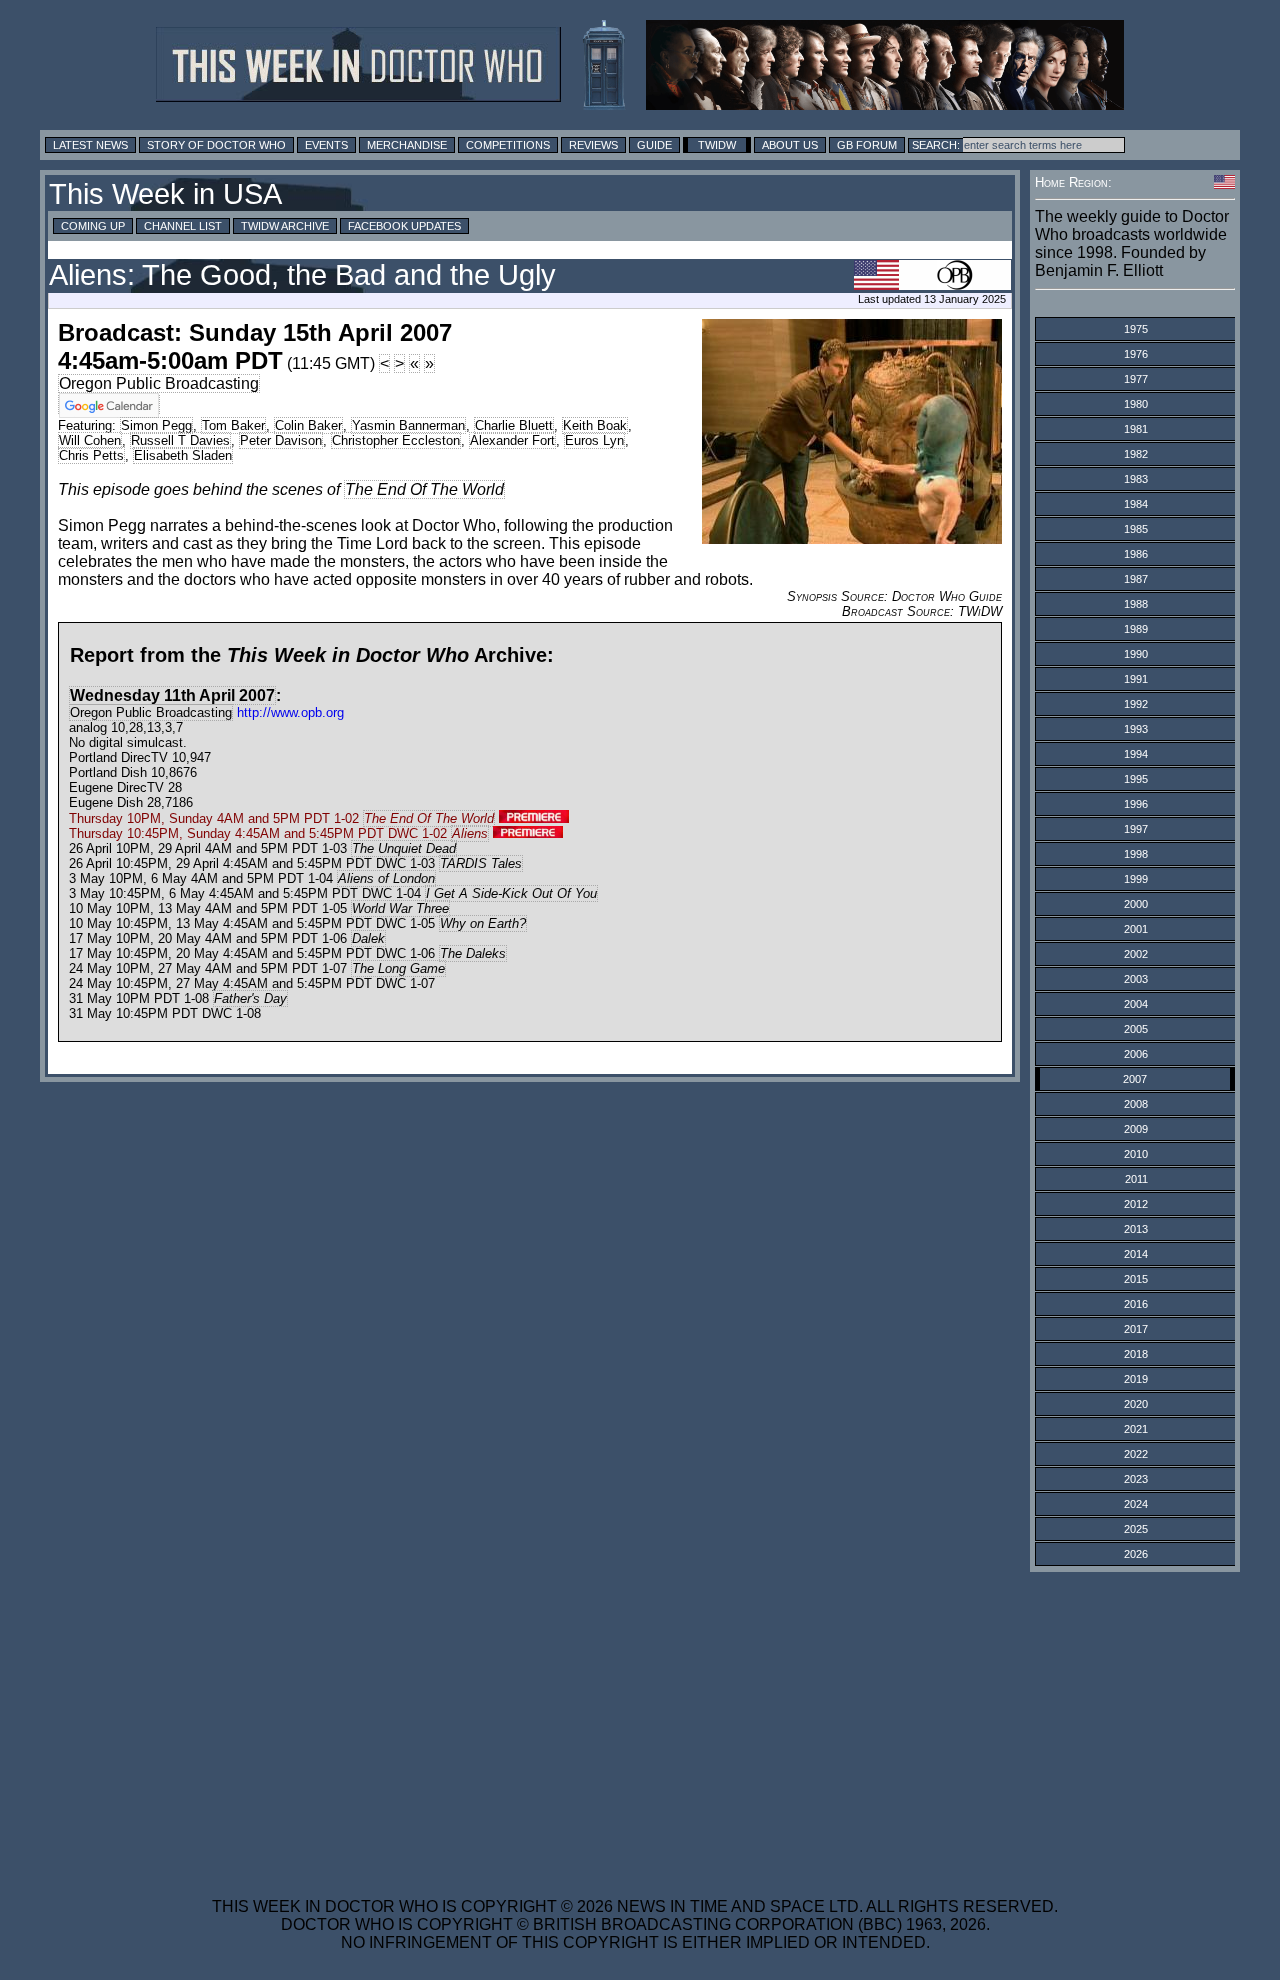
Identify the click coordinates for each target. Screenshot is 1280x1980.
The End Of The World (424, 489)
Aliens (470, 833)
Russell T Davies (180, 440)
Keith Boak (595, 425)
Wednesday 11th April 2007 (172, 695)
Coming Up (93, 226)
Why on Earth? (483, 923)
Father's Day (250, 998)
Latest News (90, 145)
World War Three (400, 908)
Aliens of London (386, 878)
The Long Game (398, 968)
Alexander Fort (512, 440)
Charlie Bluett (514, 425)
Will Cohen (90, 440)
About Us (790, 145)
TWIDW (717, 145)
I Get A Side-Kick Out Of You (511, 893)
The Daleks (473, 953)
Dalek (368, 938)
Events (326, 145)
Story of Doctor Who (216, 145)
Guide (654, 145)
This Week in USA (165, 194)
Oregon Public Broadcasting (159, 383)
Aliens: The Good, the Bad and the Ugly (302, 275)
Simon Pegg (156, 425)
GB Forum (867, 145)
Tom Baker (233, 425)
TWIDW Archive (285, 226)
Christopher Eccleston (396, 440)
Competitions (508, 145)
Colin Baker (308, 425)
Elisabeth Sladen (183, 455)
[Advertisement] (635, 1722)
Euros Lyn (594, 440)
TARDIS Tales (481, 863)
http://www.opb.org (290, 712)
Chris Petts (91, 455)
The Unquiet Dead (404, 848)
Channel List (183, 226)
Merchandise (407, 145)
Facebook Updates (404, 226)
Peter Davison (281, 440)
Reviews (593, 145)
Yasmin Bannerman (408, 425)
